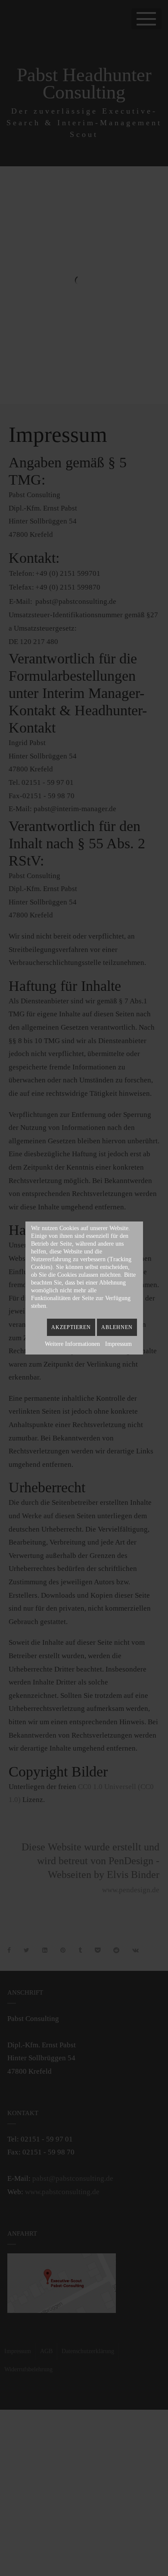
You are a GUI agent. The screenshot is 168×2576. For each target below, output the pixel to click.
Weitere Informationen (72, 1344)
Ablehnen (117, 1327)
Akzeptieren (71, 1327)
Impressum (118, 1344)
